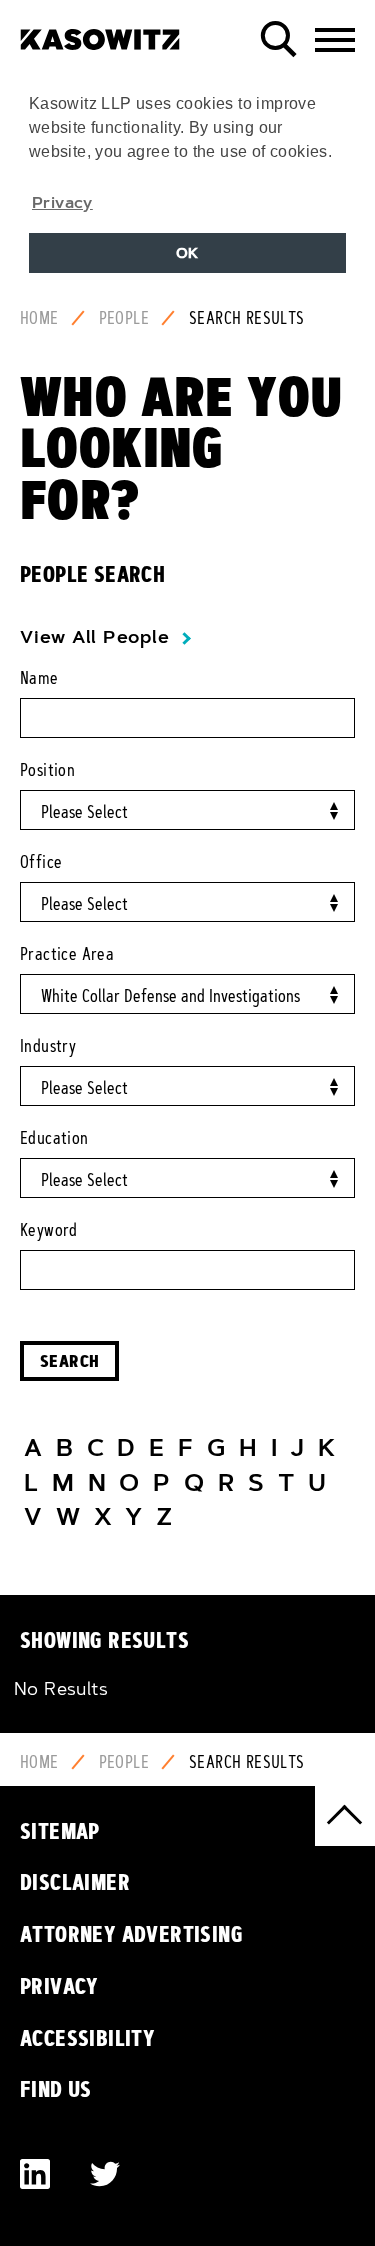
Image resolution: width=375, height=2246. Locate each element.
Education (54, 1138)
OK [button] (187, 253)
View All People (94, 637)
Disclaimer (75, 1882)
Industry (48, 1046)
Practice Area (67, 954)
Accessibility (87, 2038)
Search (69, 1360)
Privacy (59, 1986)
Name (39, 678)
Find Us (56, 2089)
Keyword (49, 1230)
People (124, 318)
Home (39, 318)
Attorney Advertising (131, 1934)
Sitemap (60, 1831)
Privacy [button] (62, 202)
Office (41, 862)
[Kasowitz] (100, 32)
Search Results (247, 318)
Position (47, 770)
